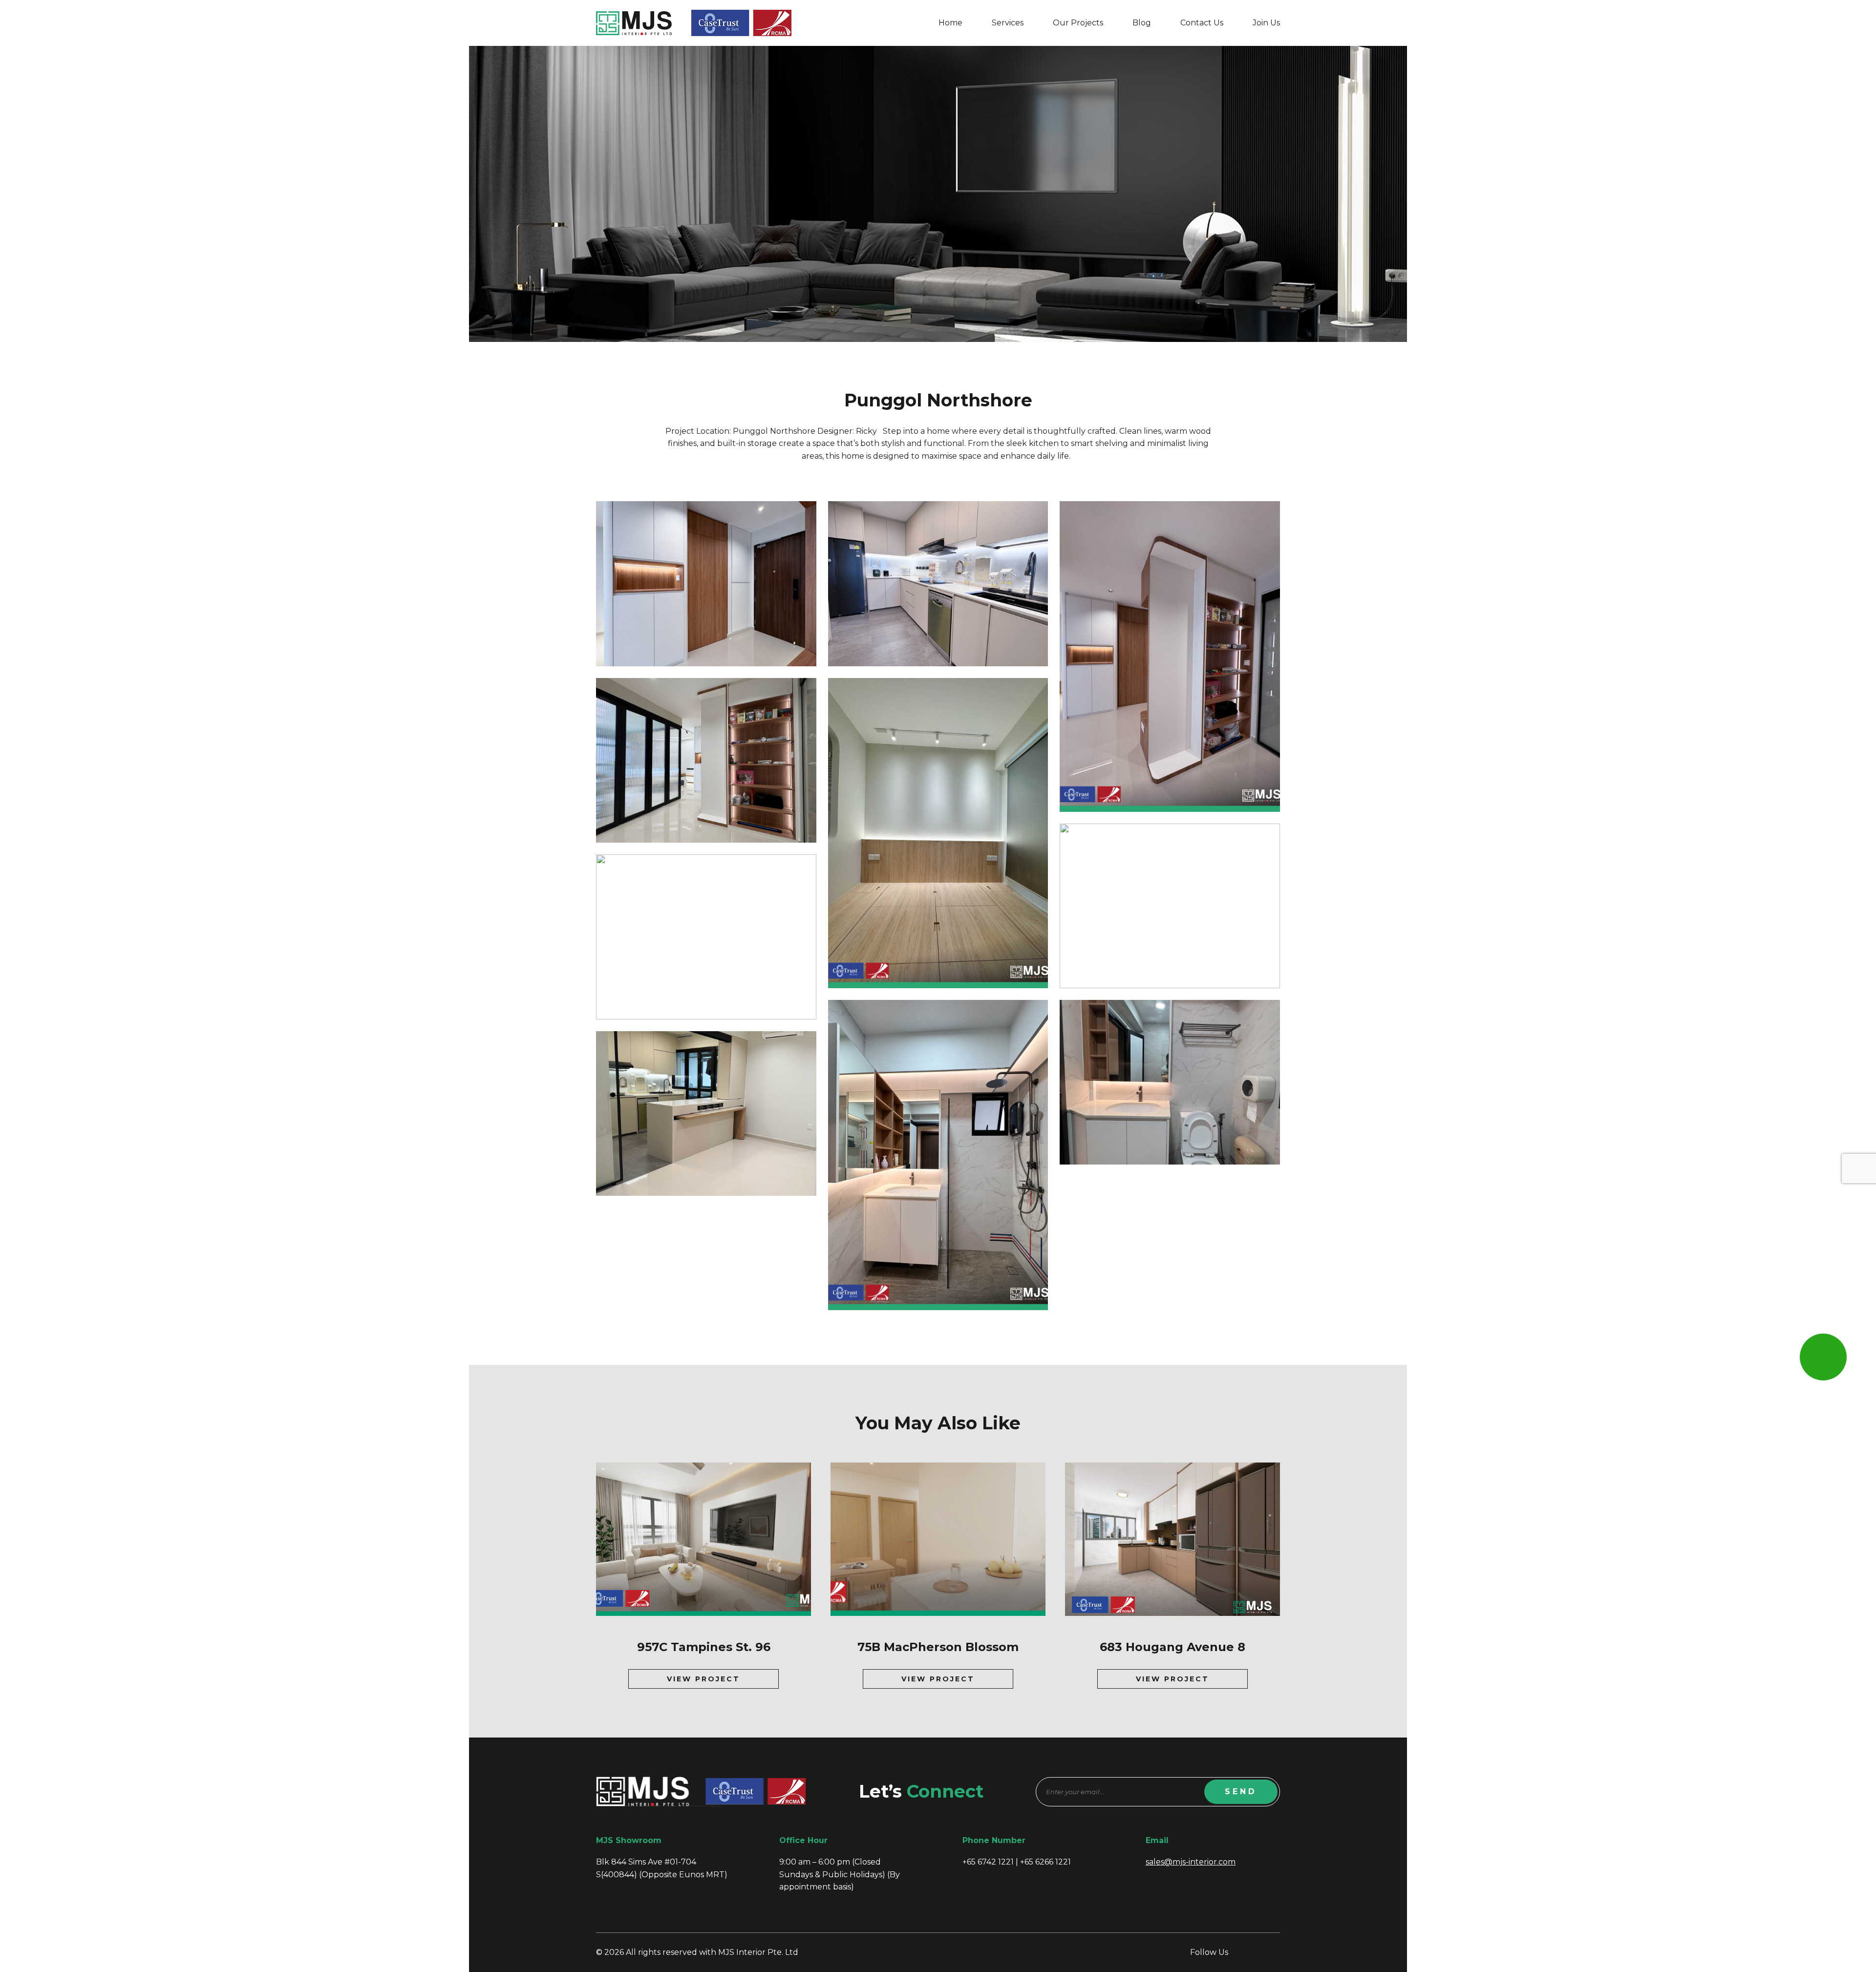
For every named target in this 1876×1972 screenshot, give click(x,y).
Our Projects (1078, 23)
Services (1008, 23)
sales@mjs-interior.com (1191, 1862)
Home (950, 23)
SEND (1241, 1792)
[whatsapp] (1823, 1357)
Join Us (1266, 23)
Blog (1142, 23)
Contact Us (1202, 23)
